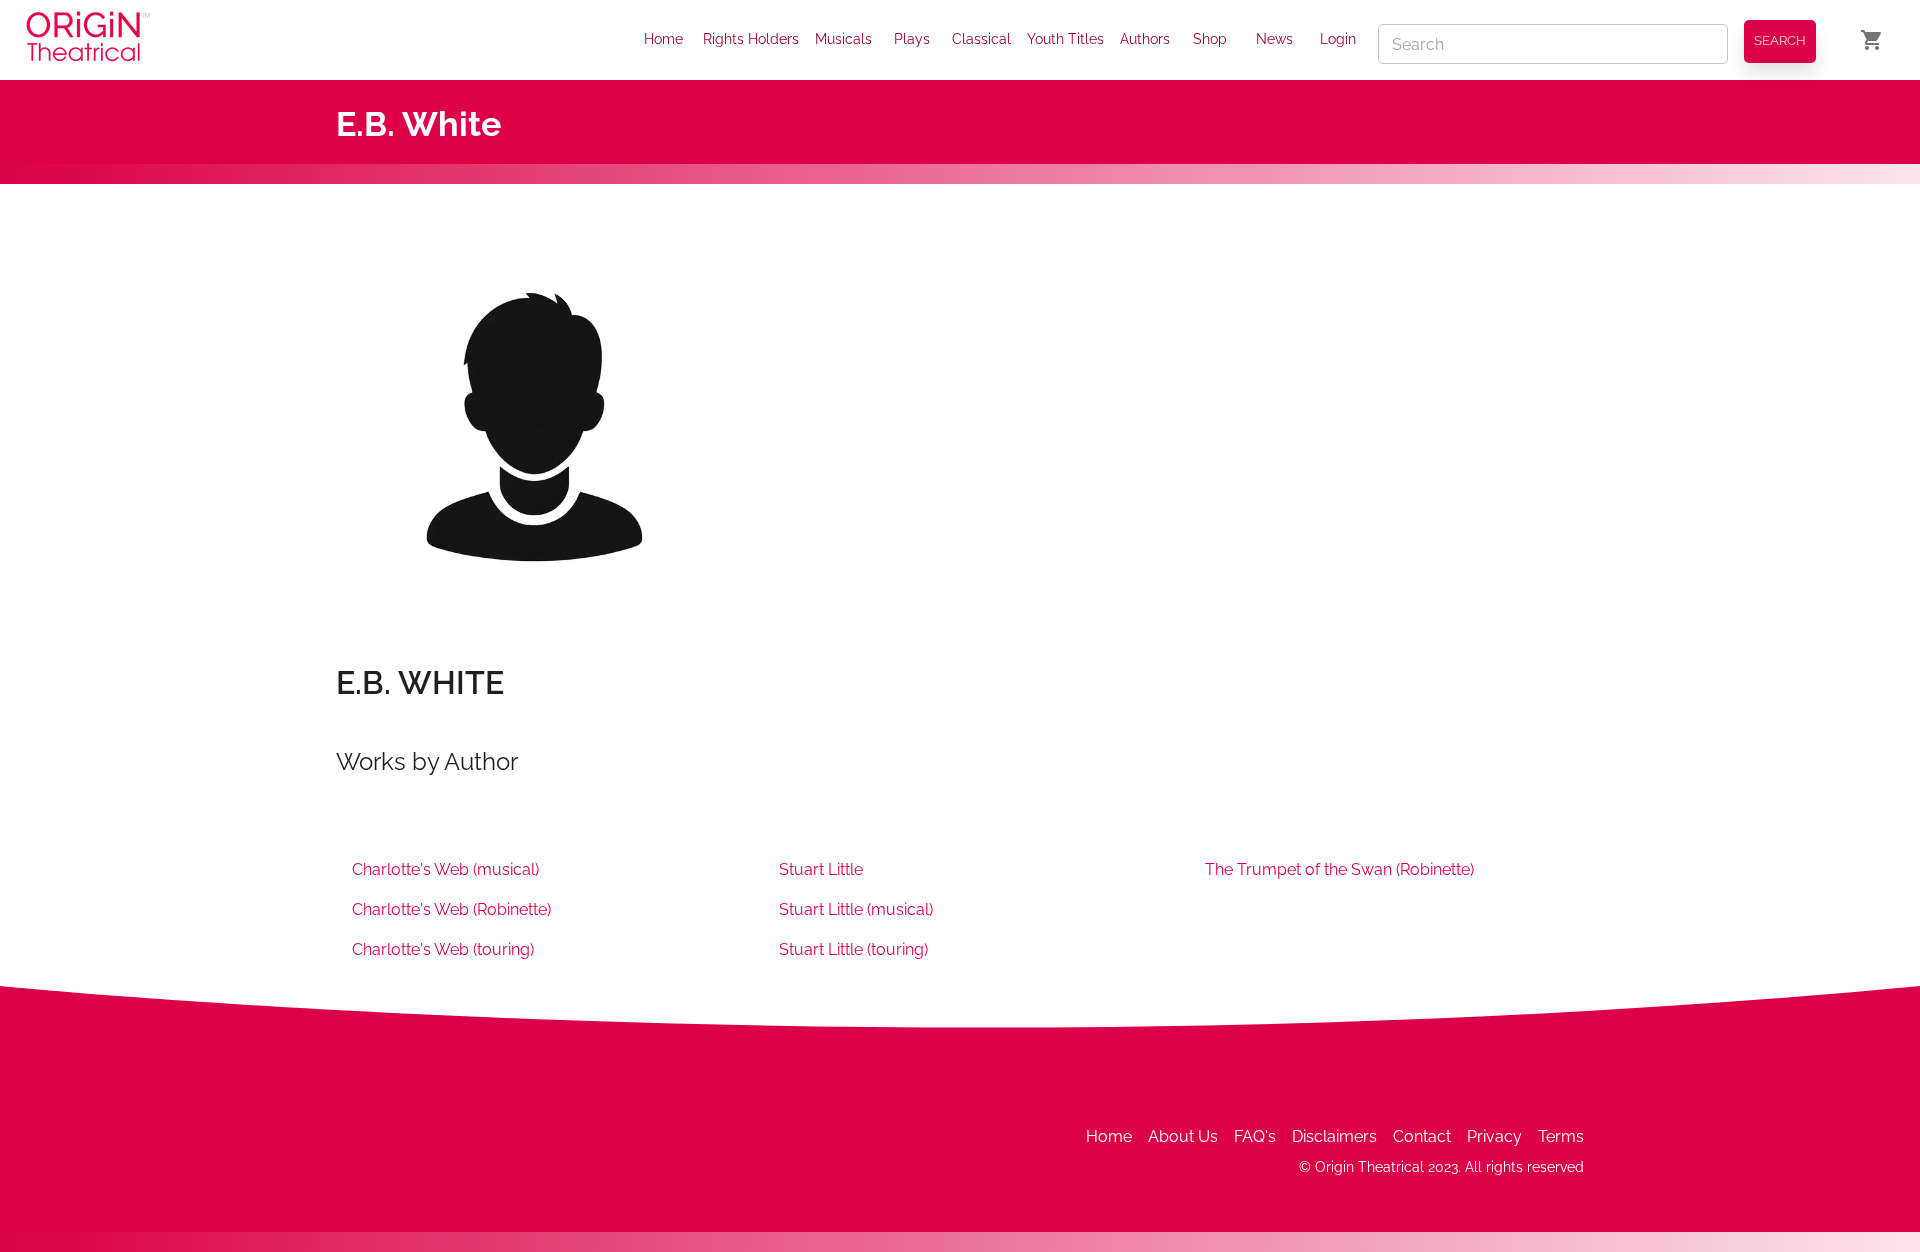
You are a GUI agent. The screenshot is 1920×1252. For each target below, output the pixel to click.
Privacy (1494, 1136)
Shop (1210, 39)
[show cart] (1872, 40)
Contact (1422, 1136)
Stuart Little (821, 869)
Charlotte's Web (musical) (445, 869)
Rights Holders (751, 39)
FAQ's (1255, 1136)
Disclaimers (1334, 1136)
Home (663, 39)
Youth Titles (1065, 39)
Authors (1145, 39)
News (1274, 39)
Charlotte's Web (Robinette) (451, 909)
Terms (1561, 1136)
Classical (981, 39)
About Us (1183, 1136)
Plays (912, 39)
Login (1338, 39)
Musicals (843, 39)
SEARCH (1780, 40)
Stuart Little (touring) (853, 949)
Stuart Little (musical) (856, 909)
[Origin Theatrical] (88, 40)
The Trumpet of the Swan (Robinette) (1339, 869)
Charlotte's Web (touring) (443, 949)
